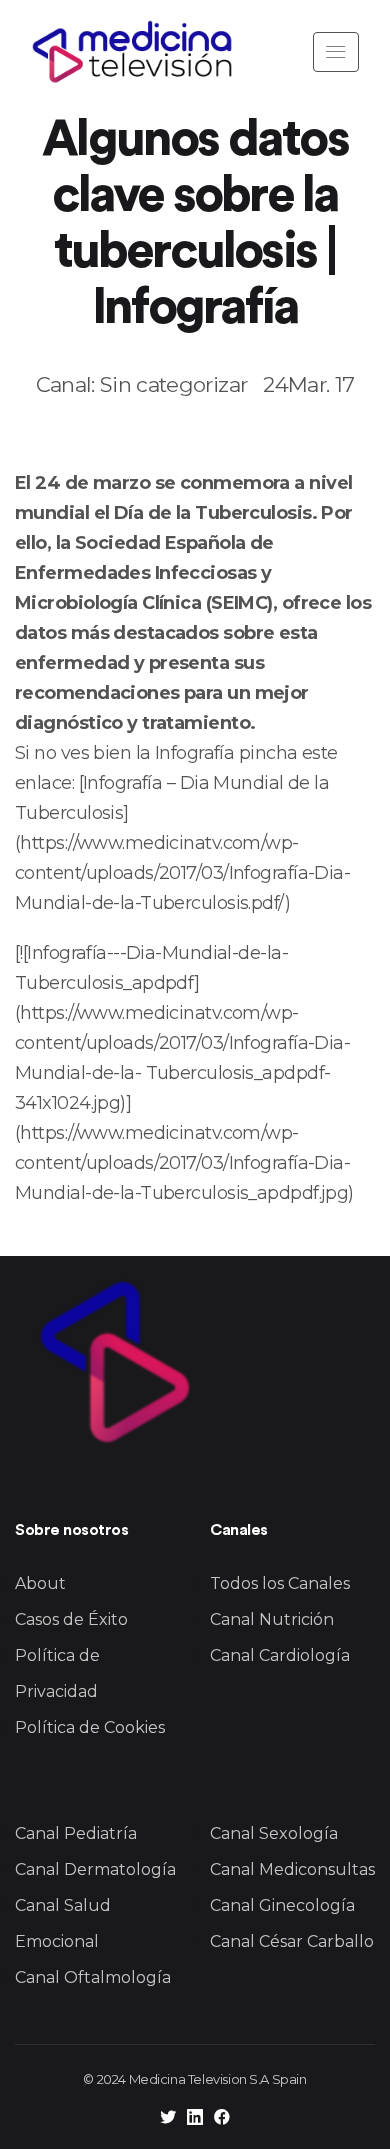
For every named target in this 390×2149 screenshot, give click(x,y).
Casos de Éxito (71, 1619)
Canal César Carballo (292, 1941)
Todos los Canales (280, 1583)
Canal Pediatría (76, 1833)
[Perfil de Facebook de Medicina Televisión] (222, 2119)
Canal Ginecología (282, 1905)
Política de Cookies (90, 1727)
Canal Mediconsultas (292, 1869)
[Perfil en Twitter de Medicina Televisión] (168, 2119)
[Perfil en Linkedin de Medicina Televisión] (195, 2119)
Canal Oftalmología (93, 1977)
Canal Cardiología (280, 1655)
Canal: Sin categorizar (141, 384)
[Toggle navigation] (336, 52)
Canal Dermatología (95, 1869)
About (40, 1583)
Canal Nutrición (272, 1619)
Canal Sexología (274, 1833)
